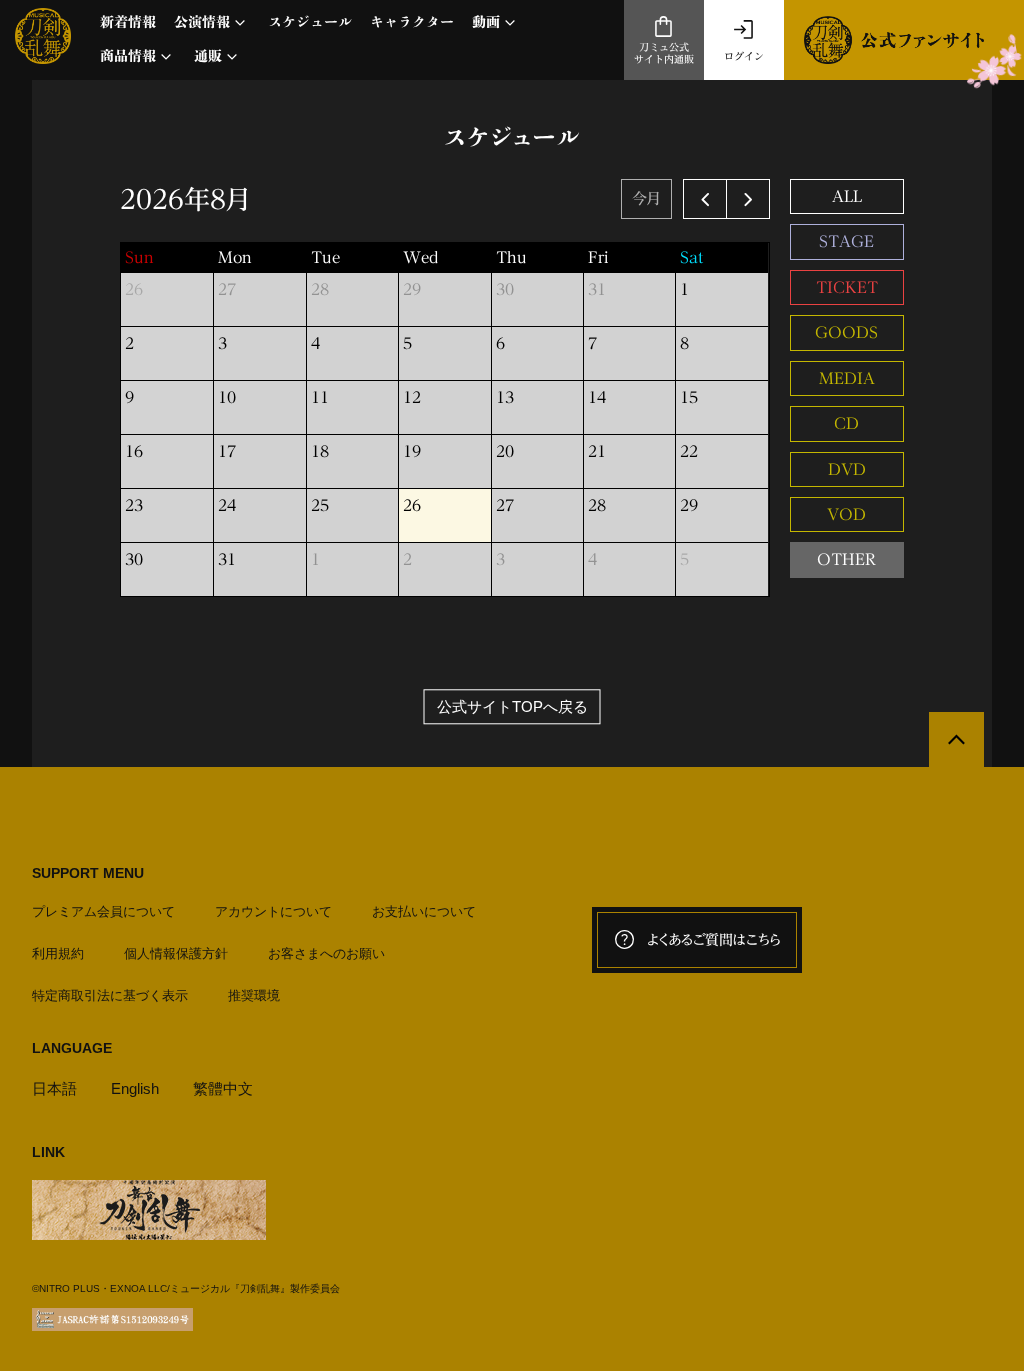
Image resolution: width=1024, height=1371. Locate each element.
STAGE (846, 241)
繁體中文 (223, 1088)
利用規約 (58, 953)
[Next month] (748, 199)
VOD (846, 514)
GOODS (846, 332)
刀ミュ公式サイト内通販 (664, 53)
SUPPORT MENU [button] (88, 873)
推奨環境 (254, 995)
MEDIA (847, 378)
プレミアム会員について (103, 911)
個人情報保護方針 (176, 953)
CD (846, 423)
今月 (646, 198)
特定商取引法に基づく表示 (110, 995)
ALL (847, 196)
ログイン (744, 56)
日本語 (54, 1088)
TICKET (847, 287)
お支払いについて (424, 911)
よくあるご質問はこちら (714, 940)
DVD (847, 469)
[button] (212, 23)
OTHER (846, 559)
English (135, 1088)
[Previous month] (705, 199)
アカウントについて (273, 911)
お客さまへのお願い (326, 953)
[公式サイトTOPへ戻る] (956, 739)
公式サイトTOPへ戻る (512, 706)
